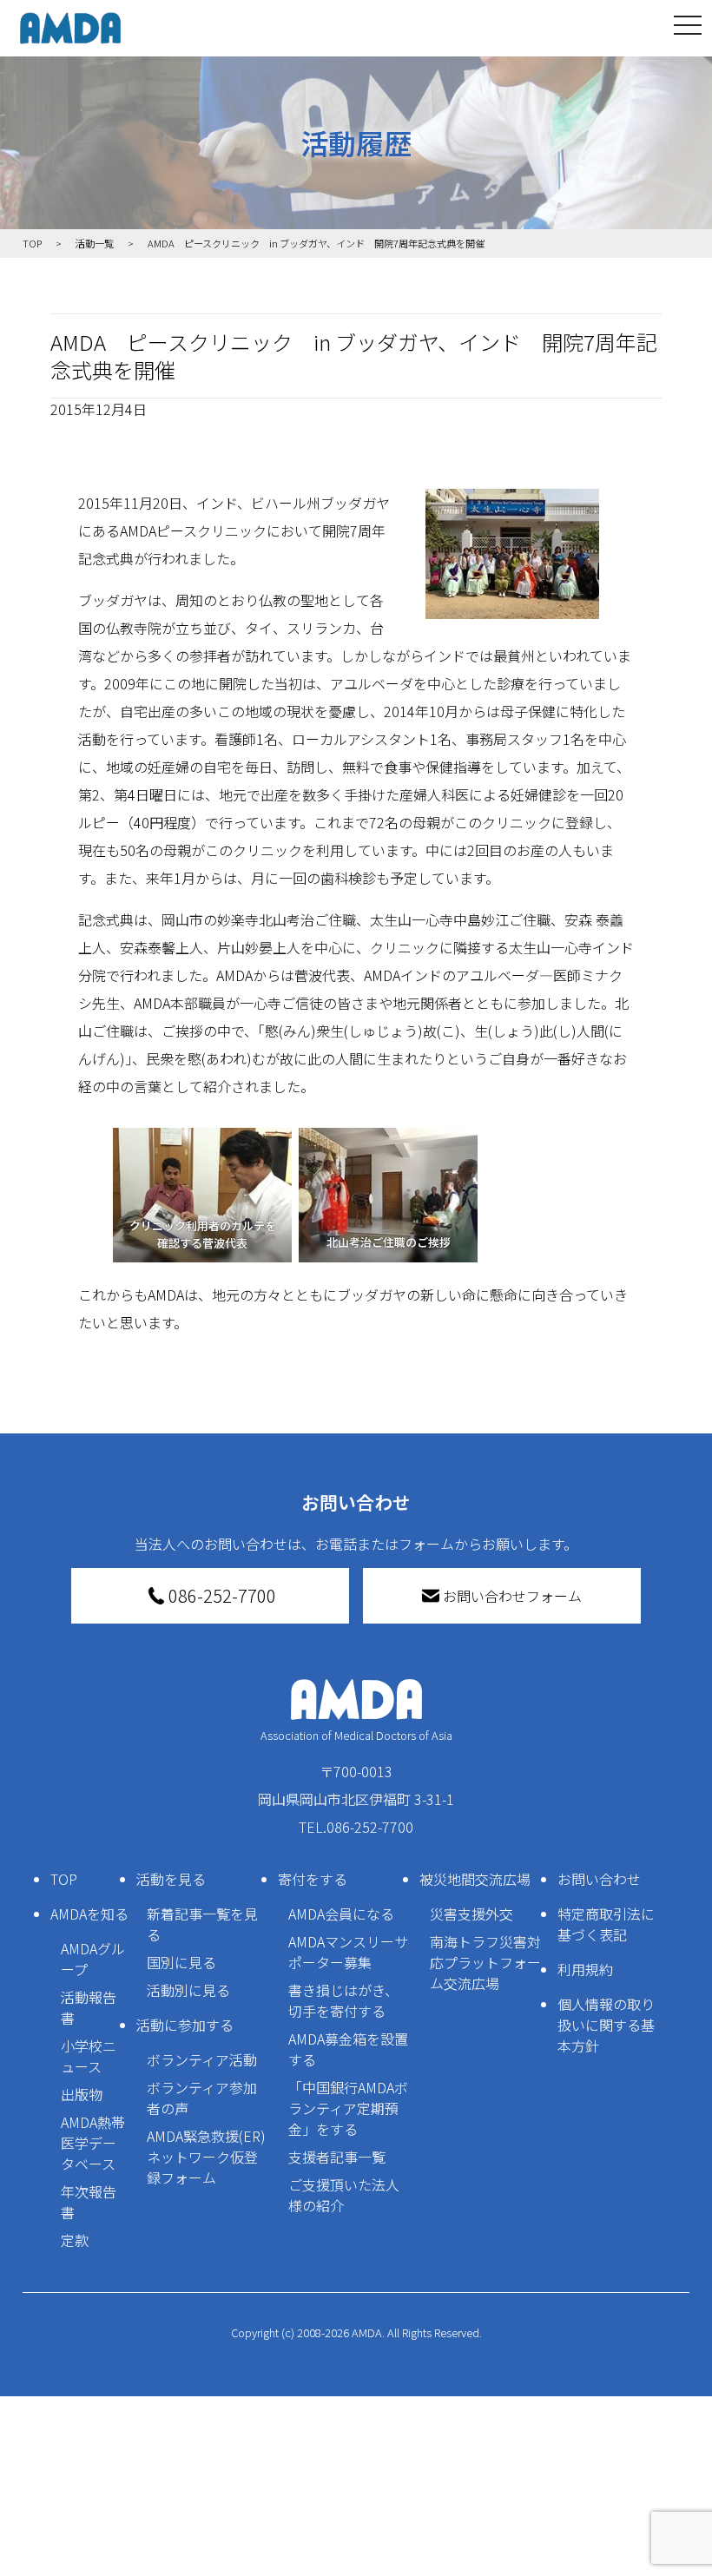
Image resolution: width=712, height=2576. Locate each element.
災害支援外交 (471, 1914)
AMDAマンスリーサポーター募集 (348, 1952)
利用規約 (585, 1969)
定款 (75, 2240)
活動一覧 (95, 243)
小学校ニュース (89, 2056)
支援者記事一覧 (337, 2157)
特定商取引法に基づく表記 (606, 1924)
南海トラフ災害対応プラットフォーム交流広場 (485, 1962)
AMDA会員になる (341, 1914)
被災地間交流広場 (475, 1879)
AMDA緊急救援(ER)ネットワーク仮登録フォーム (206, 2157)
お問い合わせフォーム (512, 1596)
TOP (64, 1879)
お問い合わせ (599, 1879)
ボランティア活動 (202, 2059)
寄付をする (313, 1879)
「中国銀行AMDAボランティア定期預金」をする (348, 2108)
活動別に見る (188, 1990)
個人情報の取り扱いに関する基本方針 (606, 2025)
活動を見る (171, 1879)
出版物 (82, 2094)
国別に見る (181, 1962)
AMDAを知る (89, 1914)
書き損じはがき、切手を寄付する (343, 2000)
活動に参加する (185, 2025)
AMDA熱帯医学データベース (93, 2143)
